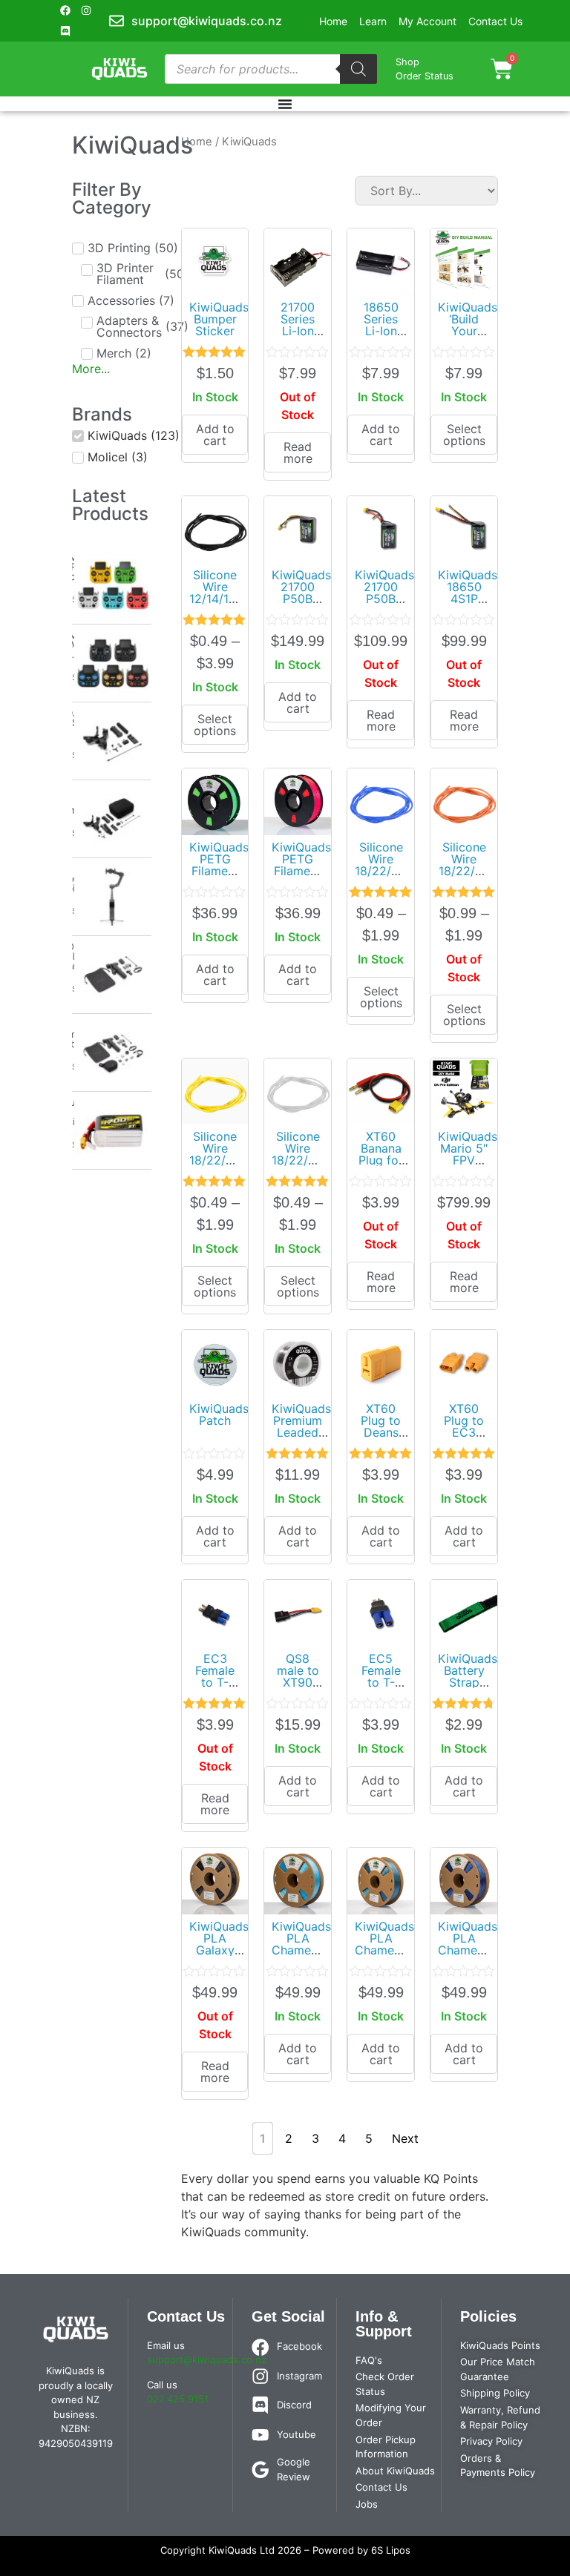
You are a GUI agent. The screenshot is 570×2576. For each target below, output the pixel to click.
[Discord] (65, 31)
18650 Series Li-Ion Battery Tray (381, 331)
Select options (464, 435)
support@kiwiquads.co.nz (207, 2359)
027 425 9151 (178, 2399)
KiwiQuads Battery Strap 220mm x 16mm (468, 1682)
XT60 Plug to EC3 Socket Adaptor (464, 1432)
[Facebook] (65, 10)
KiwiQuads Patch (219, 1414)
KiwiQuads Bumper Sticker (219, 319)
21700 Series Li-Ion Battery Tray (298, 331)
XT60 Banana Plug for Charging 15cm (381, 1160)
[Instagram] (86, 10)
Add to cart (215, 435)
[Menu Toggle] (285, 104)
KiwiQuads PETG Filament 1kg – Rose (301, 871)
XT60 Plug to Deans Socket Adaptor (381, 1432)
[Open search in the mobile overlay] (271, 69)
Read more (298, 452)
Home (197, 142)
